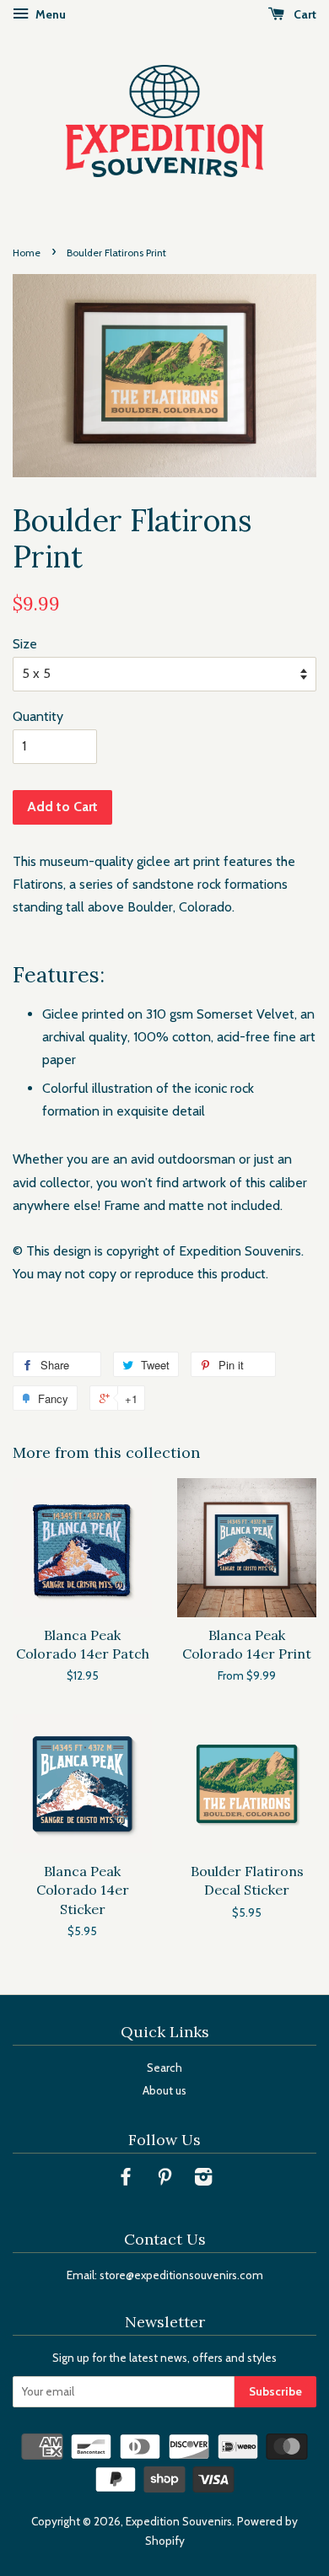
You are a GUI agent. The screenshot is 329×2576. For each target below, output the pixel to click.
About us (164, 2090)
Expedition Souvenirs (179, 2521)
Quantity (38, 716)
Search (164, 2068)
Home (27, 253)
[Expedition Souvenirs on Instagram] (203, 2180)
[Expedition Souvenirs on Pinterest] (164, 2180)
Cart (304, 14)
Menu (49, 14)
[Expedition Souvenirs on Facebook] (126, 2180)
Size (25, 644)
